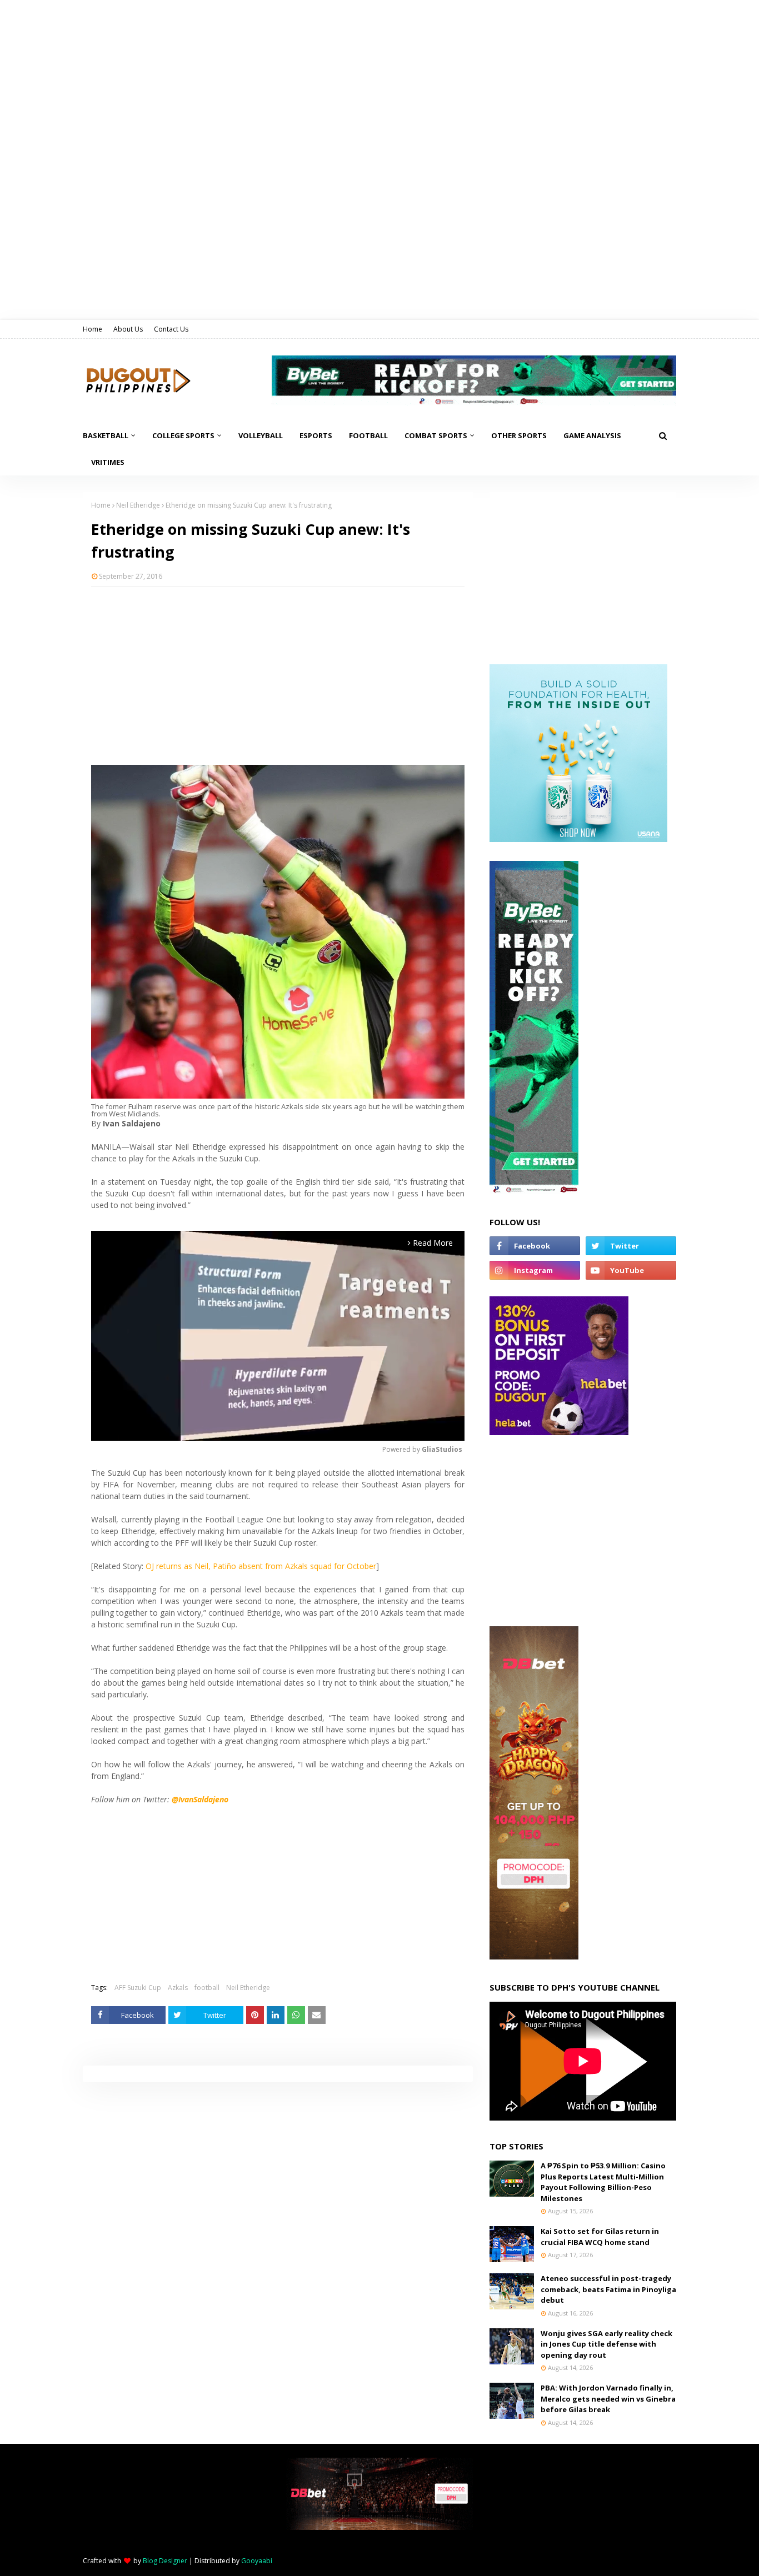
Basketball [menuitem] (106, 435)
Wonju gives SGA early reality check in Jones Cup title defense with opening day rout (606, 2344)
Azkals (178, 1988)
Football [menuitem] (368, 435)
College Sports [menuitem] (183, 435)
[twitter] (631, 1246)
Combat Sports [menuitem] (436, 435)
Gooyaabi (257, 2561)
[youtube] (631, 1270)
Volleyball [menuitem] (261, 435)
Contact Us (171, 329)
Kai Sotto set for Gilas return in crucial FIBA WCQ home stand (600, 2237)
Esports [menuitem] (316, 435)
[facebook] (535, 1246)
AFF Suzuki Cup (138, 1988)
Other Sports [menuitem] (519, 435)
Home (93, 329)
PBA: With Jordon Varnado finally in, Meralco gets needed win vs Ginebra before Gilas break (608, 2399)
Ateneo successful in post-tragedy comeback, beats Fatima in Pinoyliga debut (608, 2289)
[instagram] (535, 1270)
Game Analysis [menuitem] (592, 435)
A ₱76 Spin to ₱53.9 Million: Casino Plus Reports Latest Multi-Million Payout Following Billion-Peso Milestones (603, 2182)
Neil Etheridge (138, 505)
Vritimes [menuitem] (108, 462)
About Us (128, 329)
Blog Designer (165, 2561)
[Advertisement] (278, 676)
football (207, 1988)
